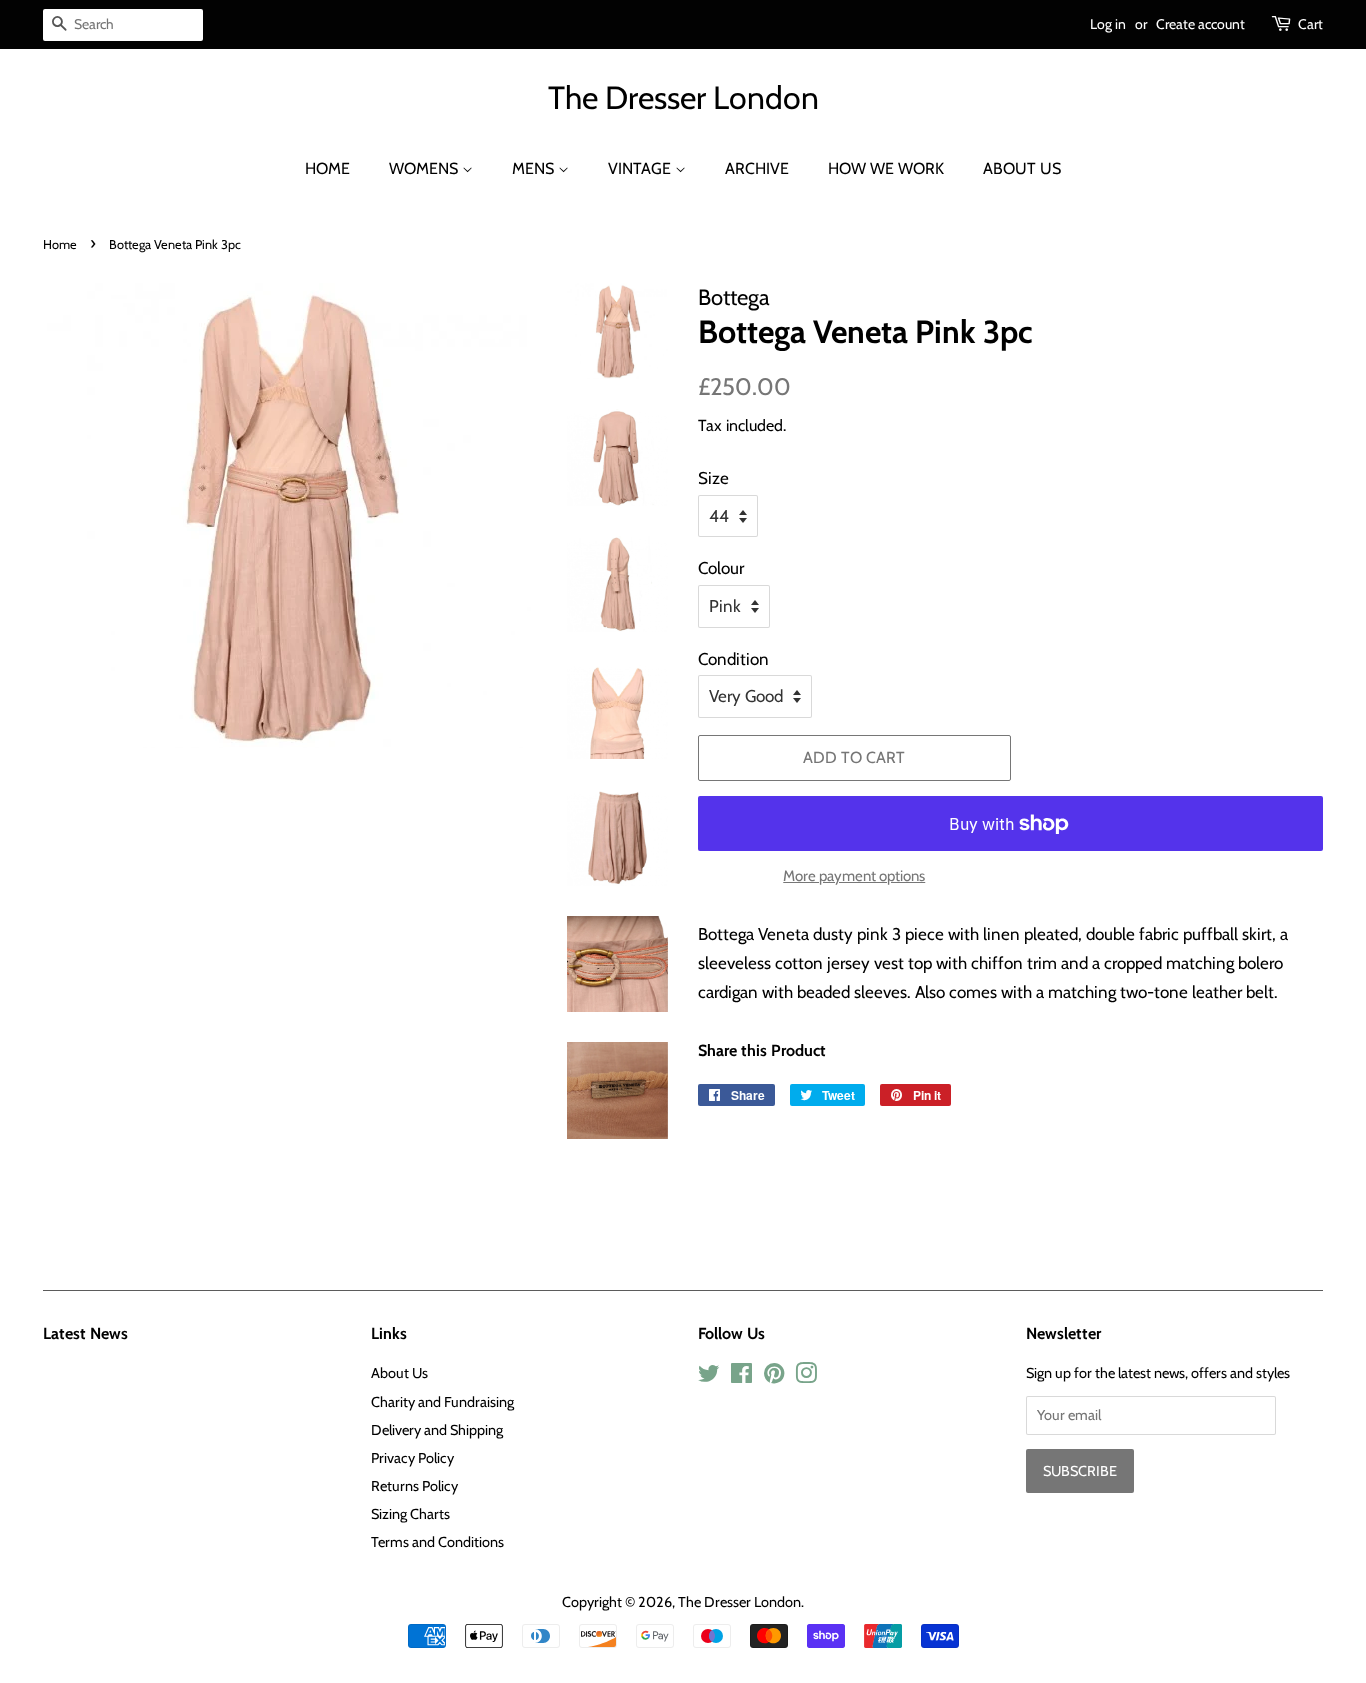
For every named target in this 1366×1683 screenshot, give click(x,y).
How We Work (886, 168)
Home (327, 168)
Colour (721, 568)
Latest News (85, 1333)
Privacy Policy (412, 1458)
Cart (1310, 24)
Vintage (641, 168)
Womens (425, 168)
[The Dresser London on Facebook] (741, 1377)
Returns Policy (414, 1486)
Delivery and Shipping (437, 1430)
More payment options (854, 876)
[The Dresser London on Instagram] (806, 1377)
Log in (1108, 24)
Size (713, 478)
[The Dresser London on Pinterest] (774, 1377)
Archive (757, 168)
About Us (1022, 168)
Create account (1200, 24)
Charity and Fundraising (442, 1402)
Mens (535, 168)
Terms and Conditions (437, 1542)
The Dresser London (683, 98)
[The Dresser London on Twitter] (709, 1377)
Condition (733, 659)
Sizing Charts (410, 1514)
